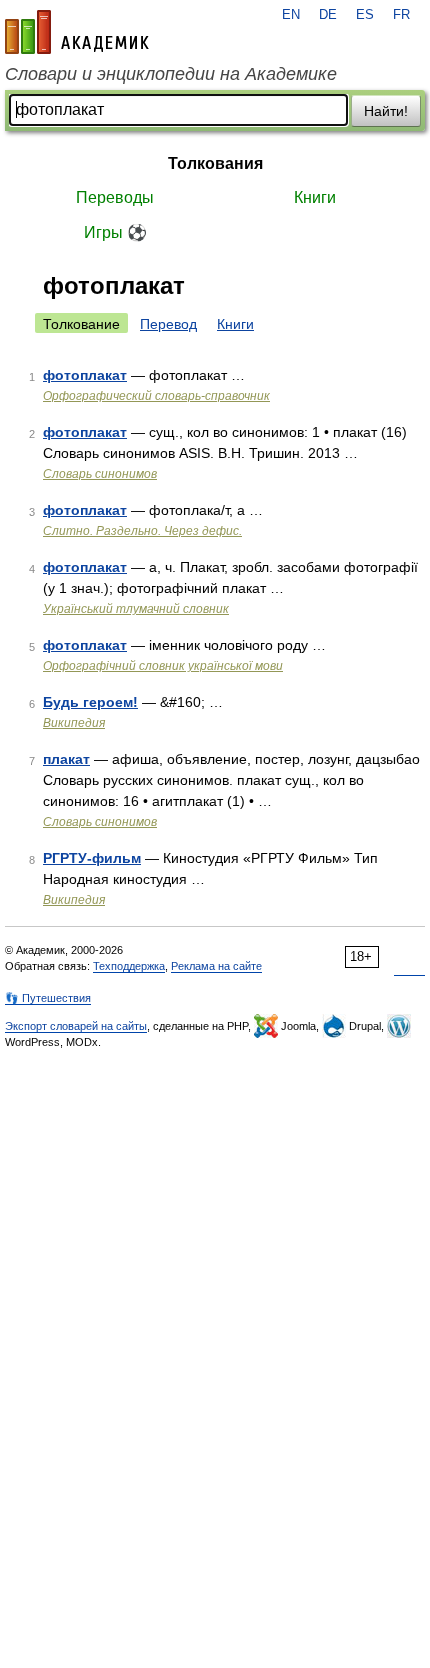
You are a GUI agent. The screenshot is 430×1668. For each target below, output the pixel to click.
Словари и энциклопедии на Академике (171, 74)
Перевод (168, 324)
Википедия (74, 723)
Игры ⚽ (115, 232)
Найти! (386, 111)
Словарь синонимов (100, 474)
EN (291, 15)
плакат (66, 759)
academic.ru (77, 32)
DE (328, 15)
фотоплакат (85, 375)
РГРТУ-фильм (92, 858)
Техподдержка (129, 966)
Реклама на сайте (216, 966)
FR (401, 15)
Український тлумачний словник (136, 609)
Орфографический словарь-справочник (156, 396)
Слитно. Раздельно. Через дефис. (142, 531)
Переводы (115, 197)
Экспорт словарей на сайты (76, 1026)
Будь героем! (90, 702)
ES (365, 15)
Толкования (215, 163)
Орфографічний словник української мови (163, 666)
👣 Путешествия (48, 998)
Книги (315, 197)
